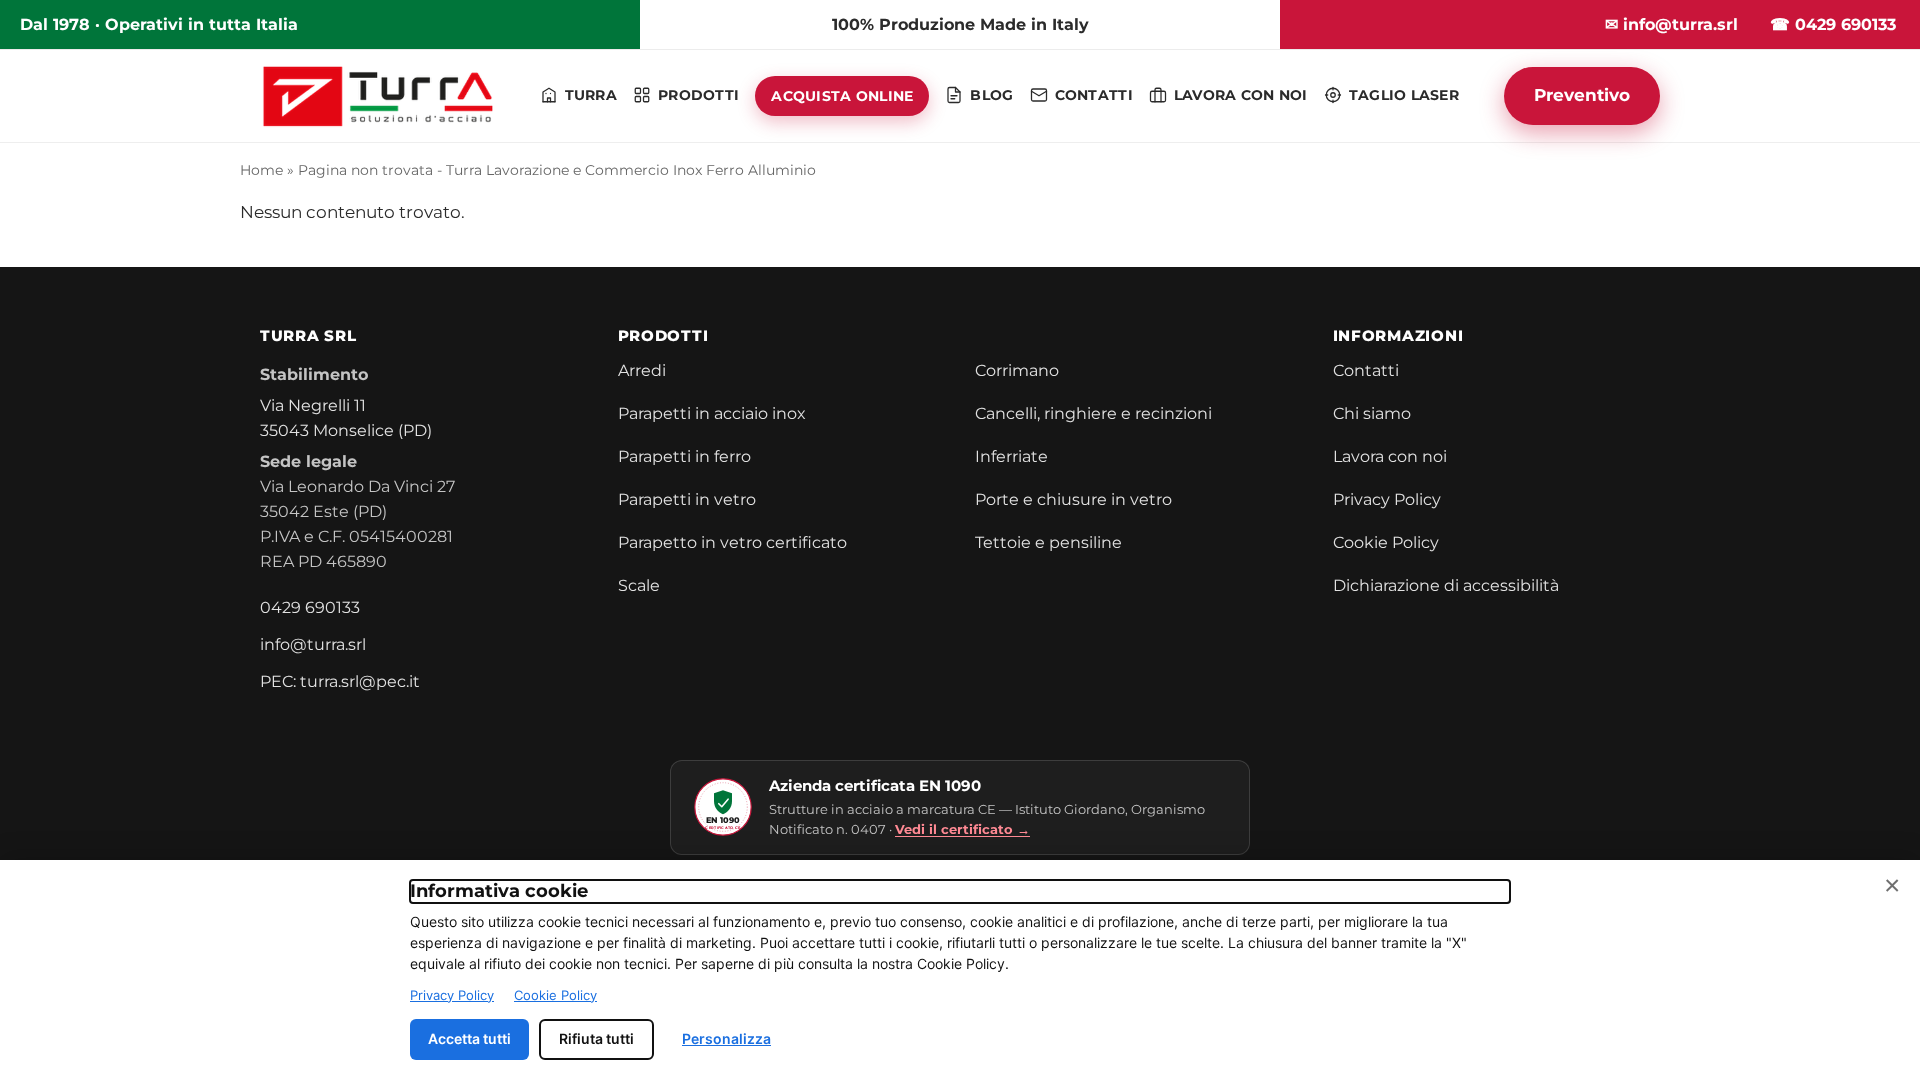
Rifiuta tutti (596, 1038)
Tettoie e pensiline (1048, 542)
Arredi (642, 370)
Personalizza (726, 1038)
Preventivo (1582, 95)
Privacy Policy (1387, 499)
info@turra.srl (313, 644)
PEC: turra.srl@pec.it (340, 681)
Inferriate (1011, 456)
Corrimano (1017, 370)
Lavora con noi (1390, 456)
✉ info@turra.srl (1671, 24)
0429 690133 (310, 607)
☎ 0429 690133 (1833, 24)
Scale (639, 585)
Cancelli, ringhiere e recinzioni (1093, 413)
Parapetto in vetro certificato (732, 542)
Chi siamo (1372, 413)
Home (261, 170)
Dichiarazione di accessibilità (1446, 585)
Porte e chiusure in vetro (1073, 499)
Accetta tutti (469, 1038)
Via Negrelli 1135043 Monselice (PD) (346, 418)
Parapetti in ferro (684, 456)
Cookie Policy (1386, 542)
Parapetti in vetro (687, 499)
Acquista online (842, 96)
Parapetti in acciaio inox (712, 413)
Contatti (1366, 370)
